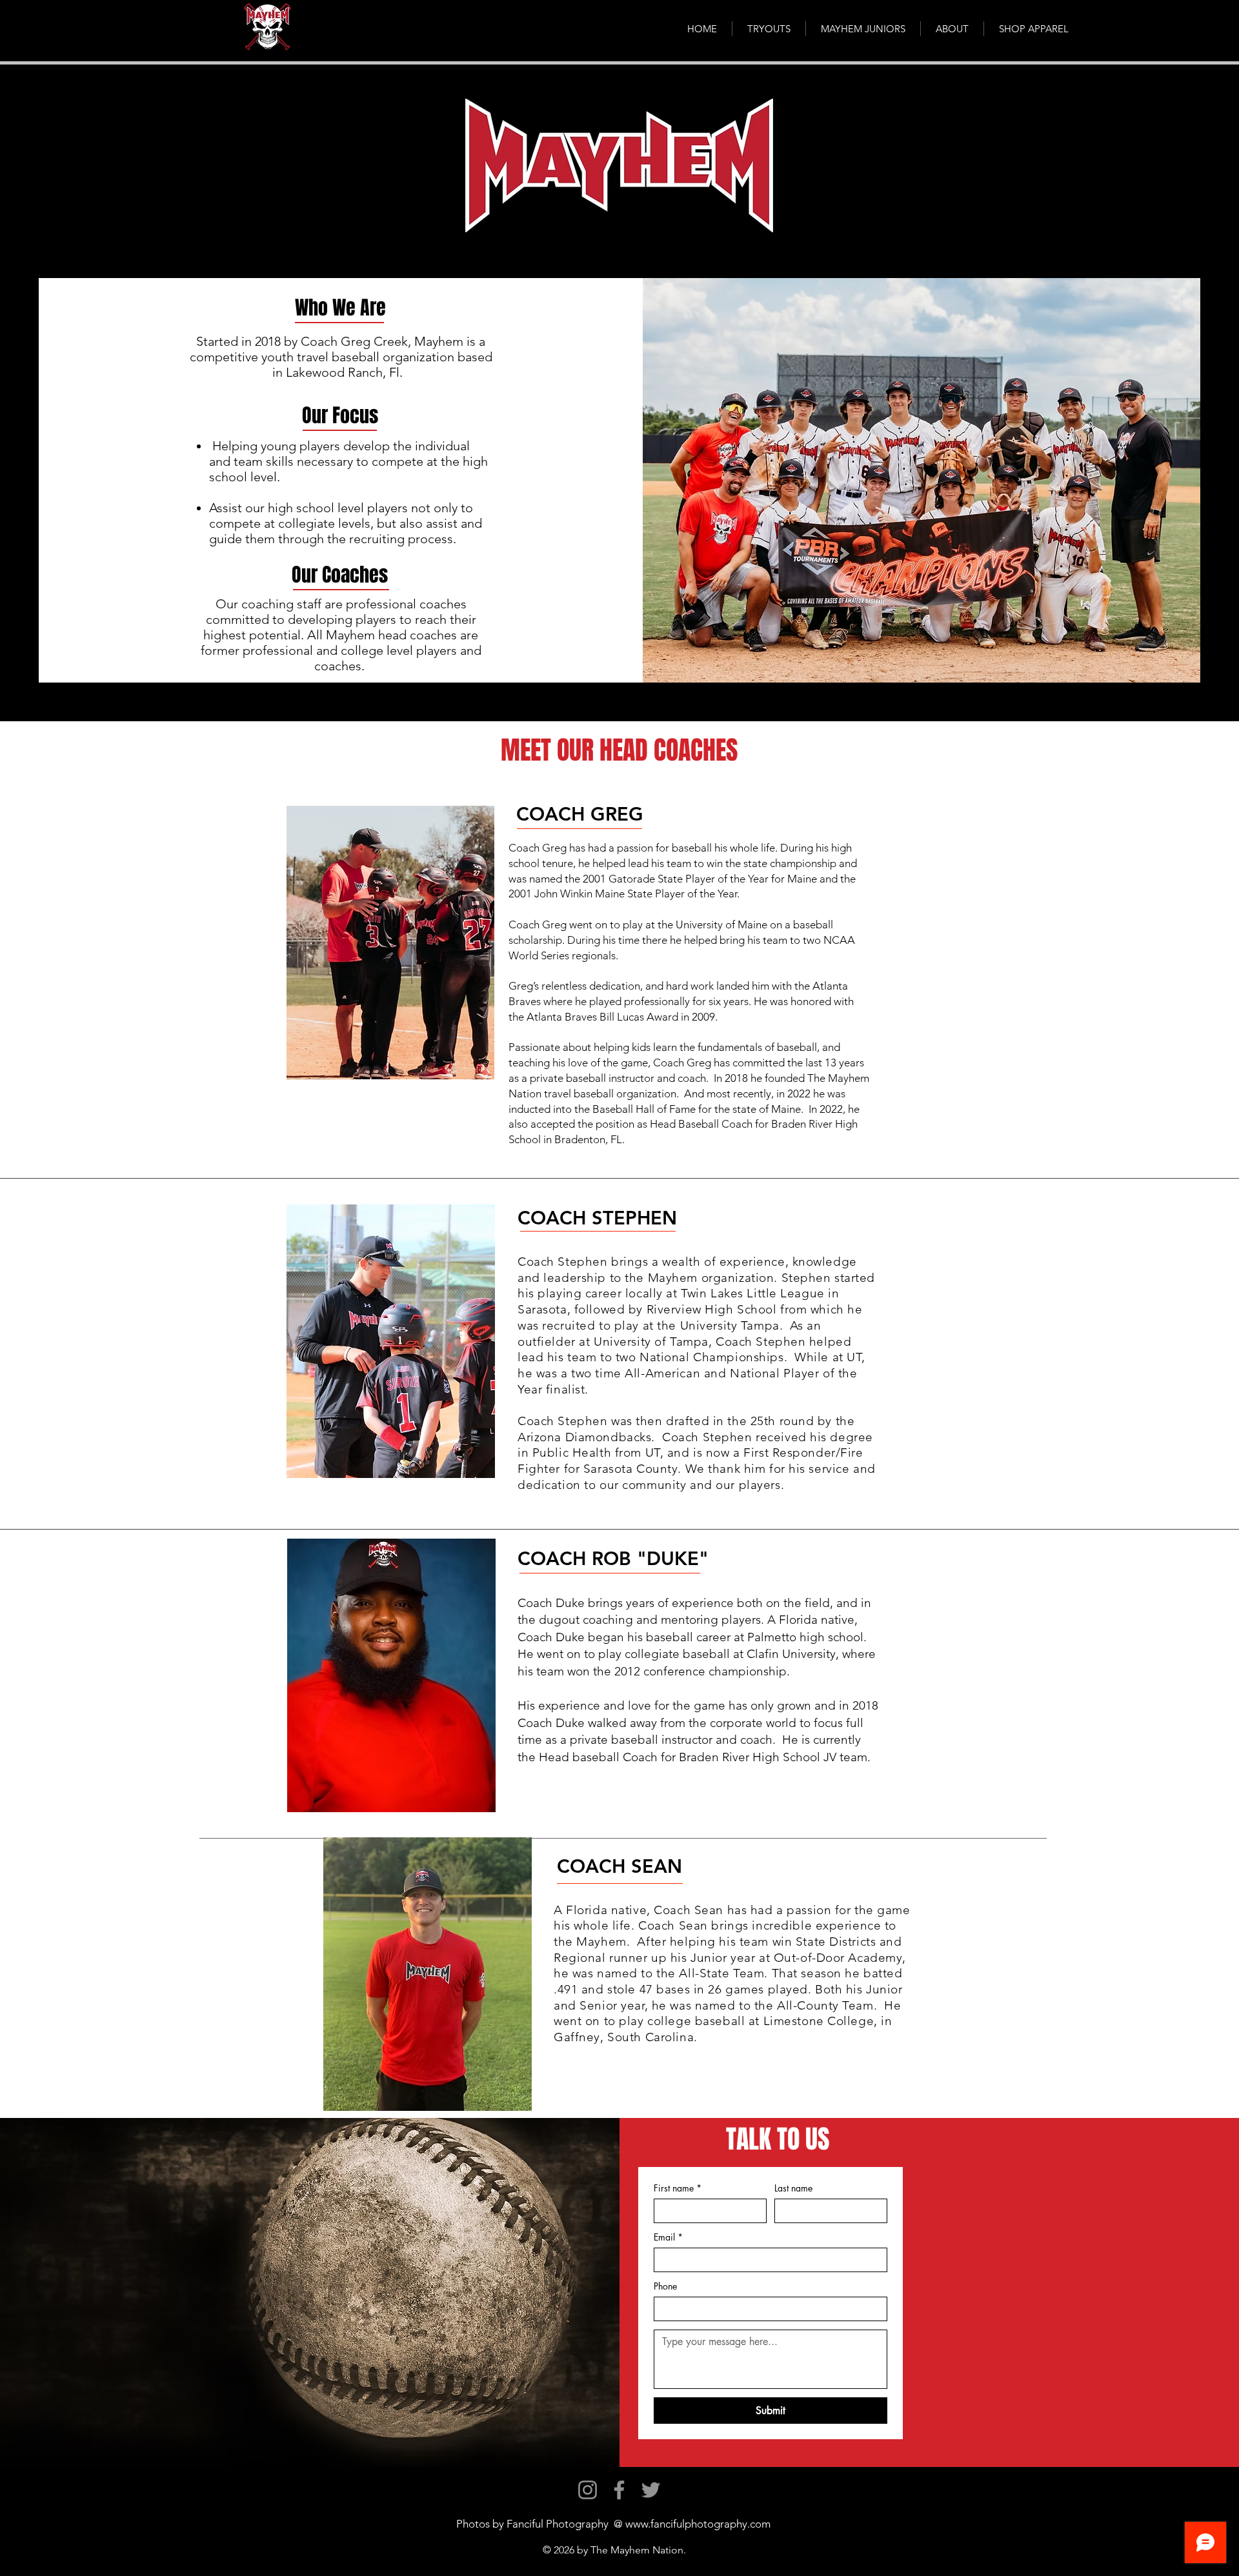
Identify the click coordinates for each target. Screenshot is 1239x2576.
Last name (793, 2188)
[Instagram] (588, 2490)
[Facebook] (619, 2490)
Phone (665, 2286)
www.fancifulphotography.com (698, 2524)
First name (678, 2188)
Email (668, 2237)
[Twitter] (651, 2490)
